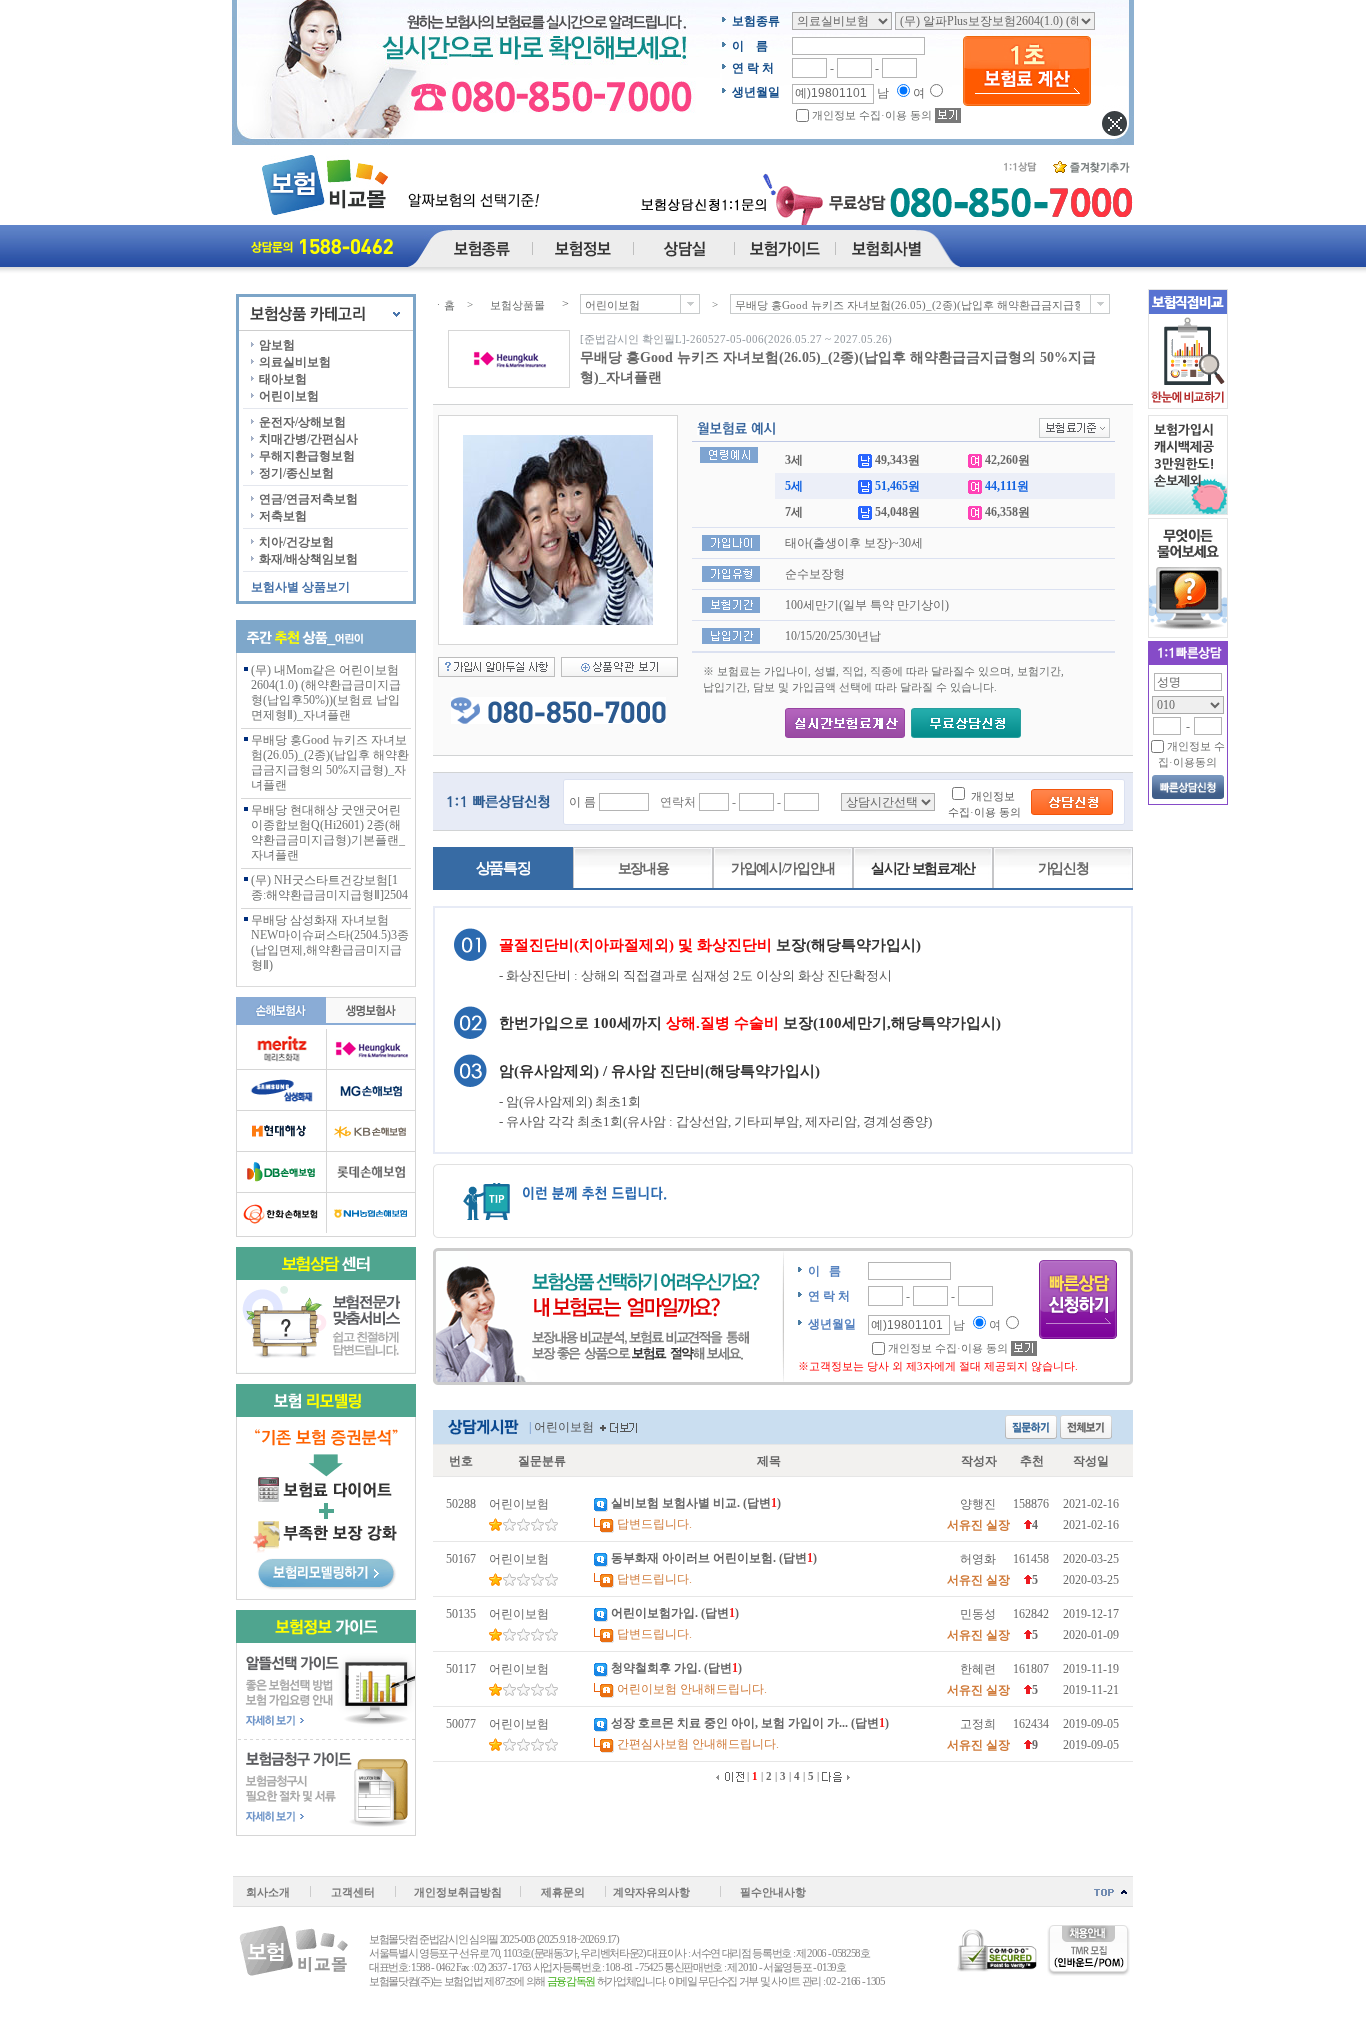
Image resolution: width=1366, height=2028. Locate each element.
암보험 (277, 345)
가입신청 (1063, 868)
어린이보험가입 (653, 1613)
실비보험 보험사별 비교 (674, 1503)
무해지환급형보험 (307, 456)
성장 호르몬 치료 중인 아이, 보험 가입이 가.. (728, 1723)
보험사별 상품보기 (300, 587)
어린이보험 (289, 396)
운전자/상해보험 (302, 422)
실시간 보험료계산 (923, 868)
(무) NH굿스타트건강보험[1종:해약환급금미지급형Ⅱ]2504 (329, 887)
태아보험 (283, 379)
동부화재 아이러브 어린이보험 (692, 1558)
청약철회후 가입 (654, 1668)
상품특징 (503, 868)
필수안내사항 (773, 1892)
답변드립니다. (654, 1524)
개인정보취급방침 (458, 1892)
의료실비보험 (295, 362)
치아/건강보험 (296, 542)
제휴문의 (563, 1892)
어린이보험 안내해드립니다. (692, 1689)
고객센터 (353, 1892)
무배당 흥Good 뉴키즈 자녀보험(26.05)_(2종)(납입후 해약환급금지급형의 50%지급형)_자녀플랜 (330, 762)
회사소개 (268, 1892)
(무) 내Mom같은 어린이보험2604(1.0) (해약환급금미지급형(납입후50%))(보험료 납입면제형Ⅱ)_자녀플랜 (326, 692)
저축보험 (283, 516)
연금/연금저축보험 (308, 499)
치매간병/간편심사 (308, 439)
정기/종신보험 (296, 473)
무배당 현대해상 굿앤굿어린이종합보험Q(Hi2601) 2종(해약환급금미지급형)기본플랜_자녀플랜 (328, 832)
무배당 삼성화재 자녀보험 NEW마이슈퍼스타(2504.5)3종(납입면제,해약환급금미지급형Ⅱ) (330, 942)
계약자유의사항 (651, 1892)
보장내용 (643, 868)
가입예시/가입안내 (783, 868)
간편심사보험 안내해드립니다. (698, 1744)
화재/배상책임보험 (308, 559)
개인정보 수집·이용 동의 (872, 115)
